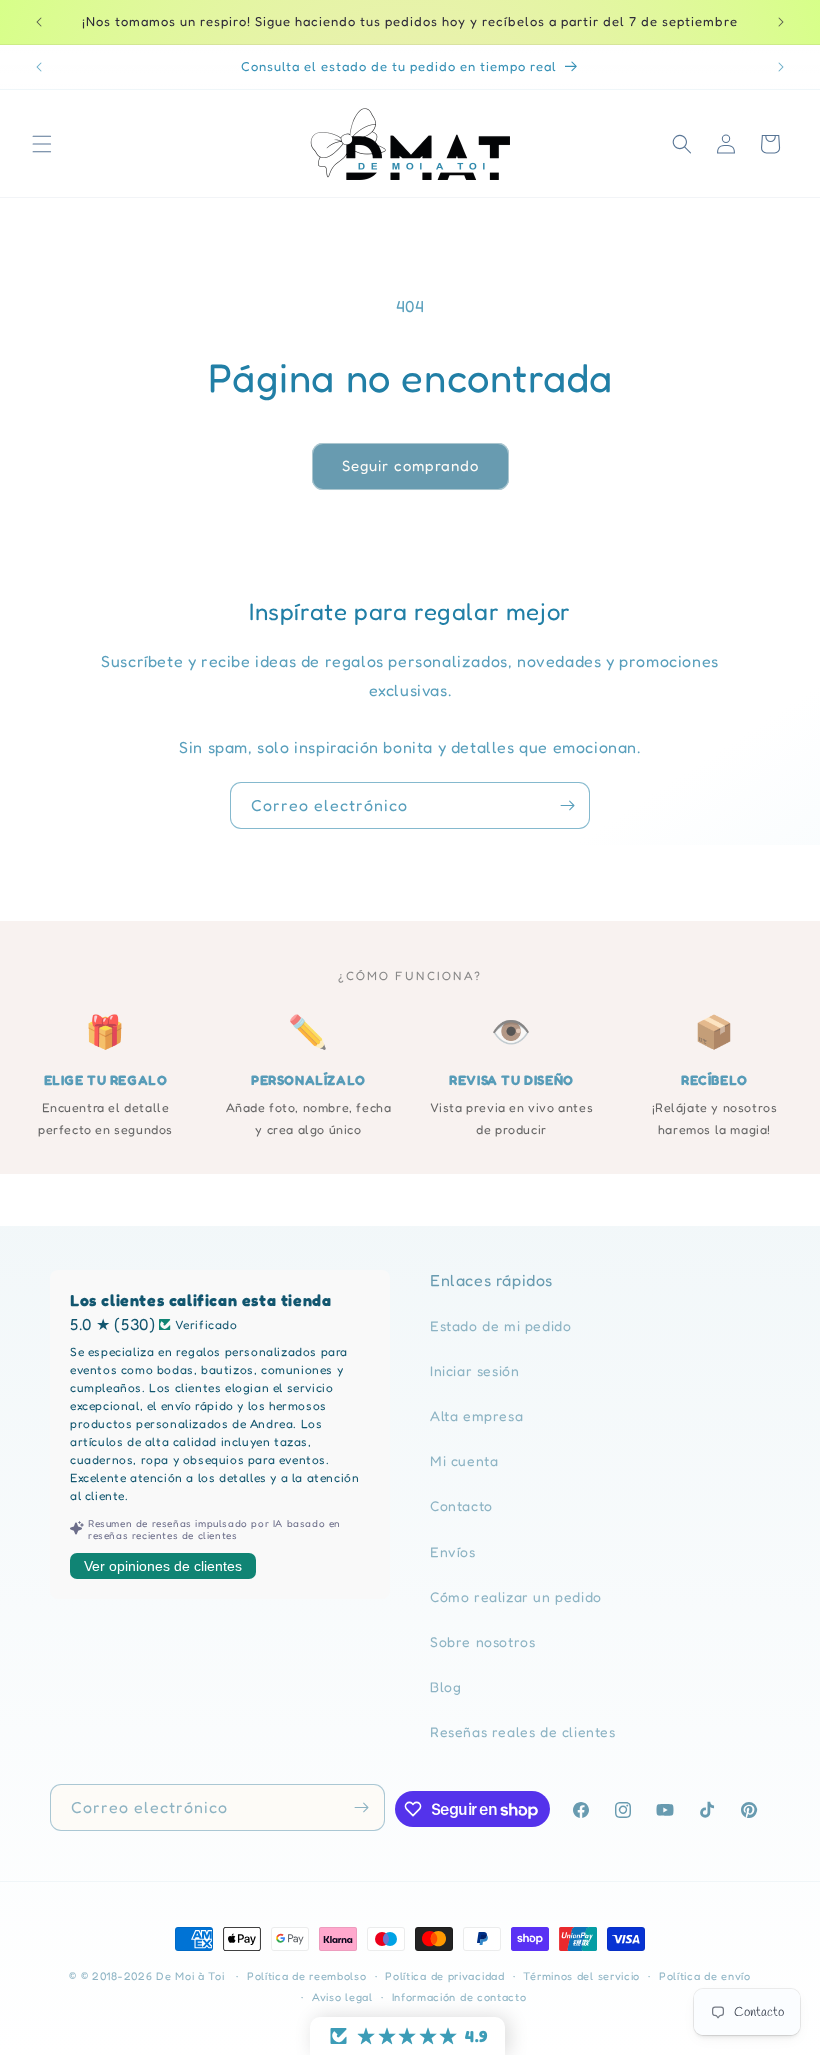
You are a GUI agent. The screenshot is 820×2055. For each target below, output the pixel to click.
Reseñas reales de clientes (523, 1731)
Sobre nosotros (482, 1641)
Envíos (453, 1551)
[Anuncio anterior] (39, 22)
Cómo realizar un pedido (516, 1596)
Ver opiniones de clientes (163, 1566)
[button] (42, 144)
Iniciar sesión (474, 1370)
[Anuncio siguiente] (781, 22)
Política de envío (705, 1976)
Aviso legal (342, 1997)
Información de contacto (459, 1997)
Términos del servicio (581, 1976)
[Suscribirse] (567, 805)
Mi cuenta (464, 1460)
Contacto (461, 1505)
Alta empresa (476, 1415)
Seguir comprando (410, 465)
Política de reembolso (307, 1976)
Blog (445, 1686)
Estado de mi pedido (500, 1325)
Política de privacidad (444, 1976)
